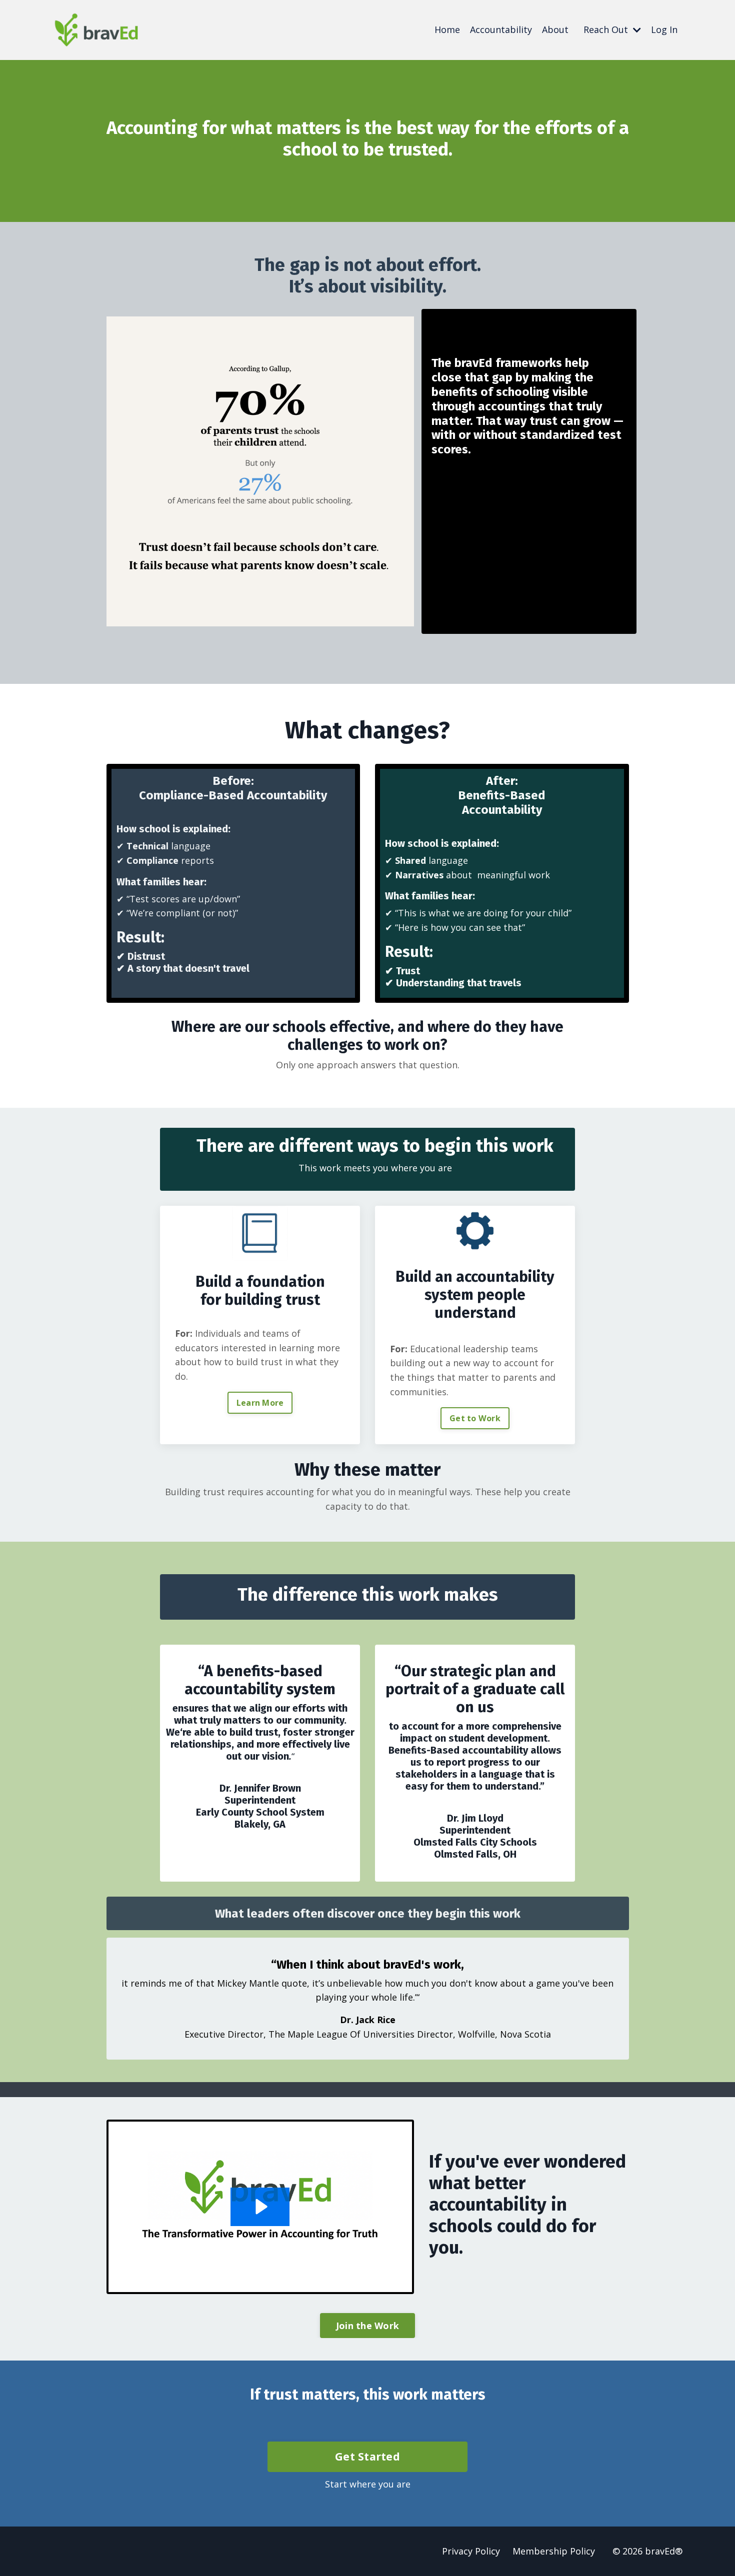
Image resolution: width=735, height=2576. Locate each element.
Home (447, 29)
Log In (664, 29)
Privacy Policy (471, 2551)
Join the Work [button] (367, 2326)
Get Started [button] (367, 2456)
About (555, 29)
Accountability (501, 29)
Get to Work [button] (475, 1418)
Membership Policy (554, 2551)
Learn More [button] (260, 1403)
